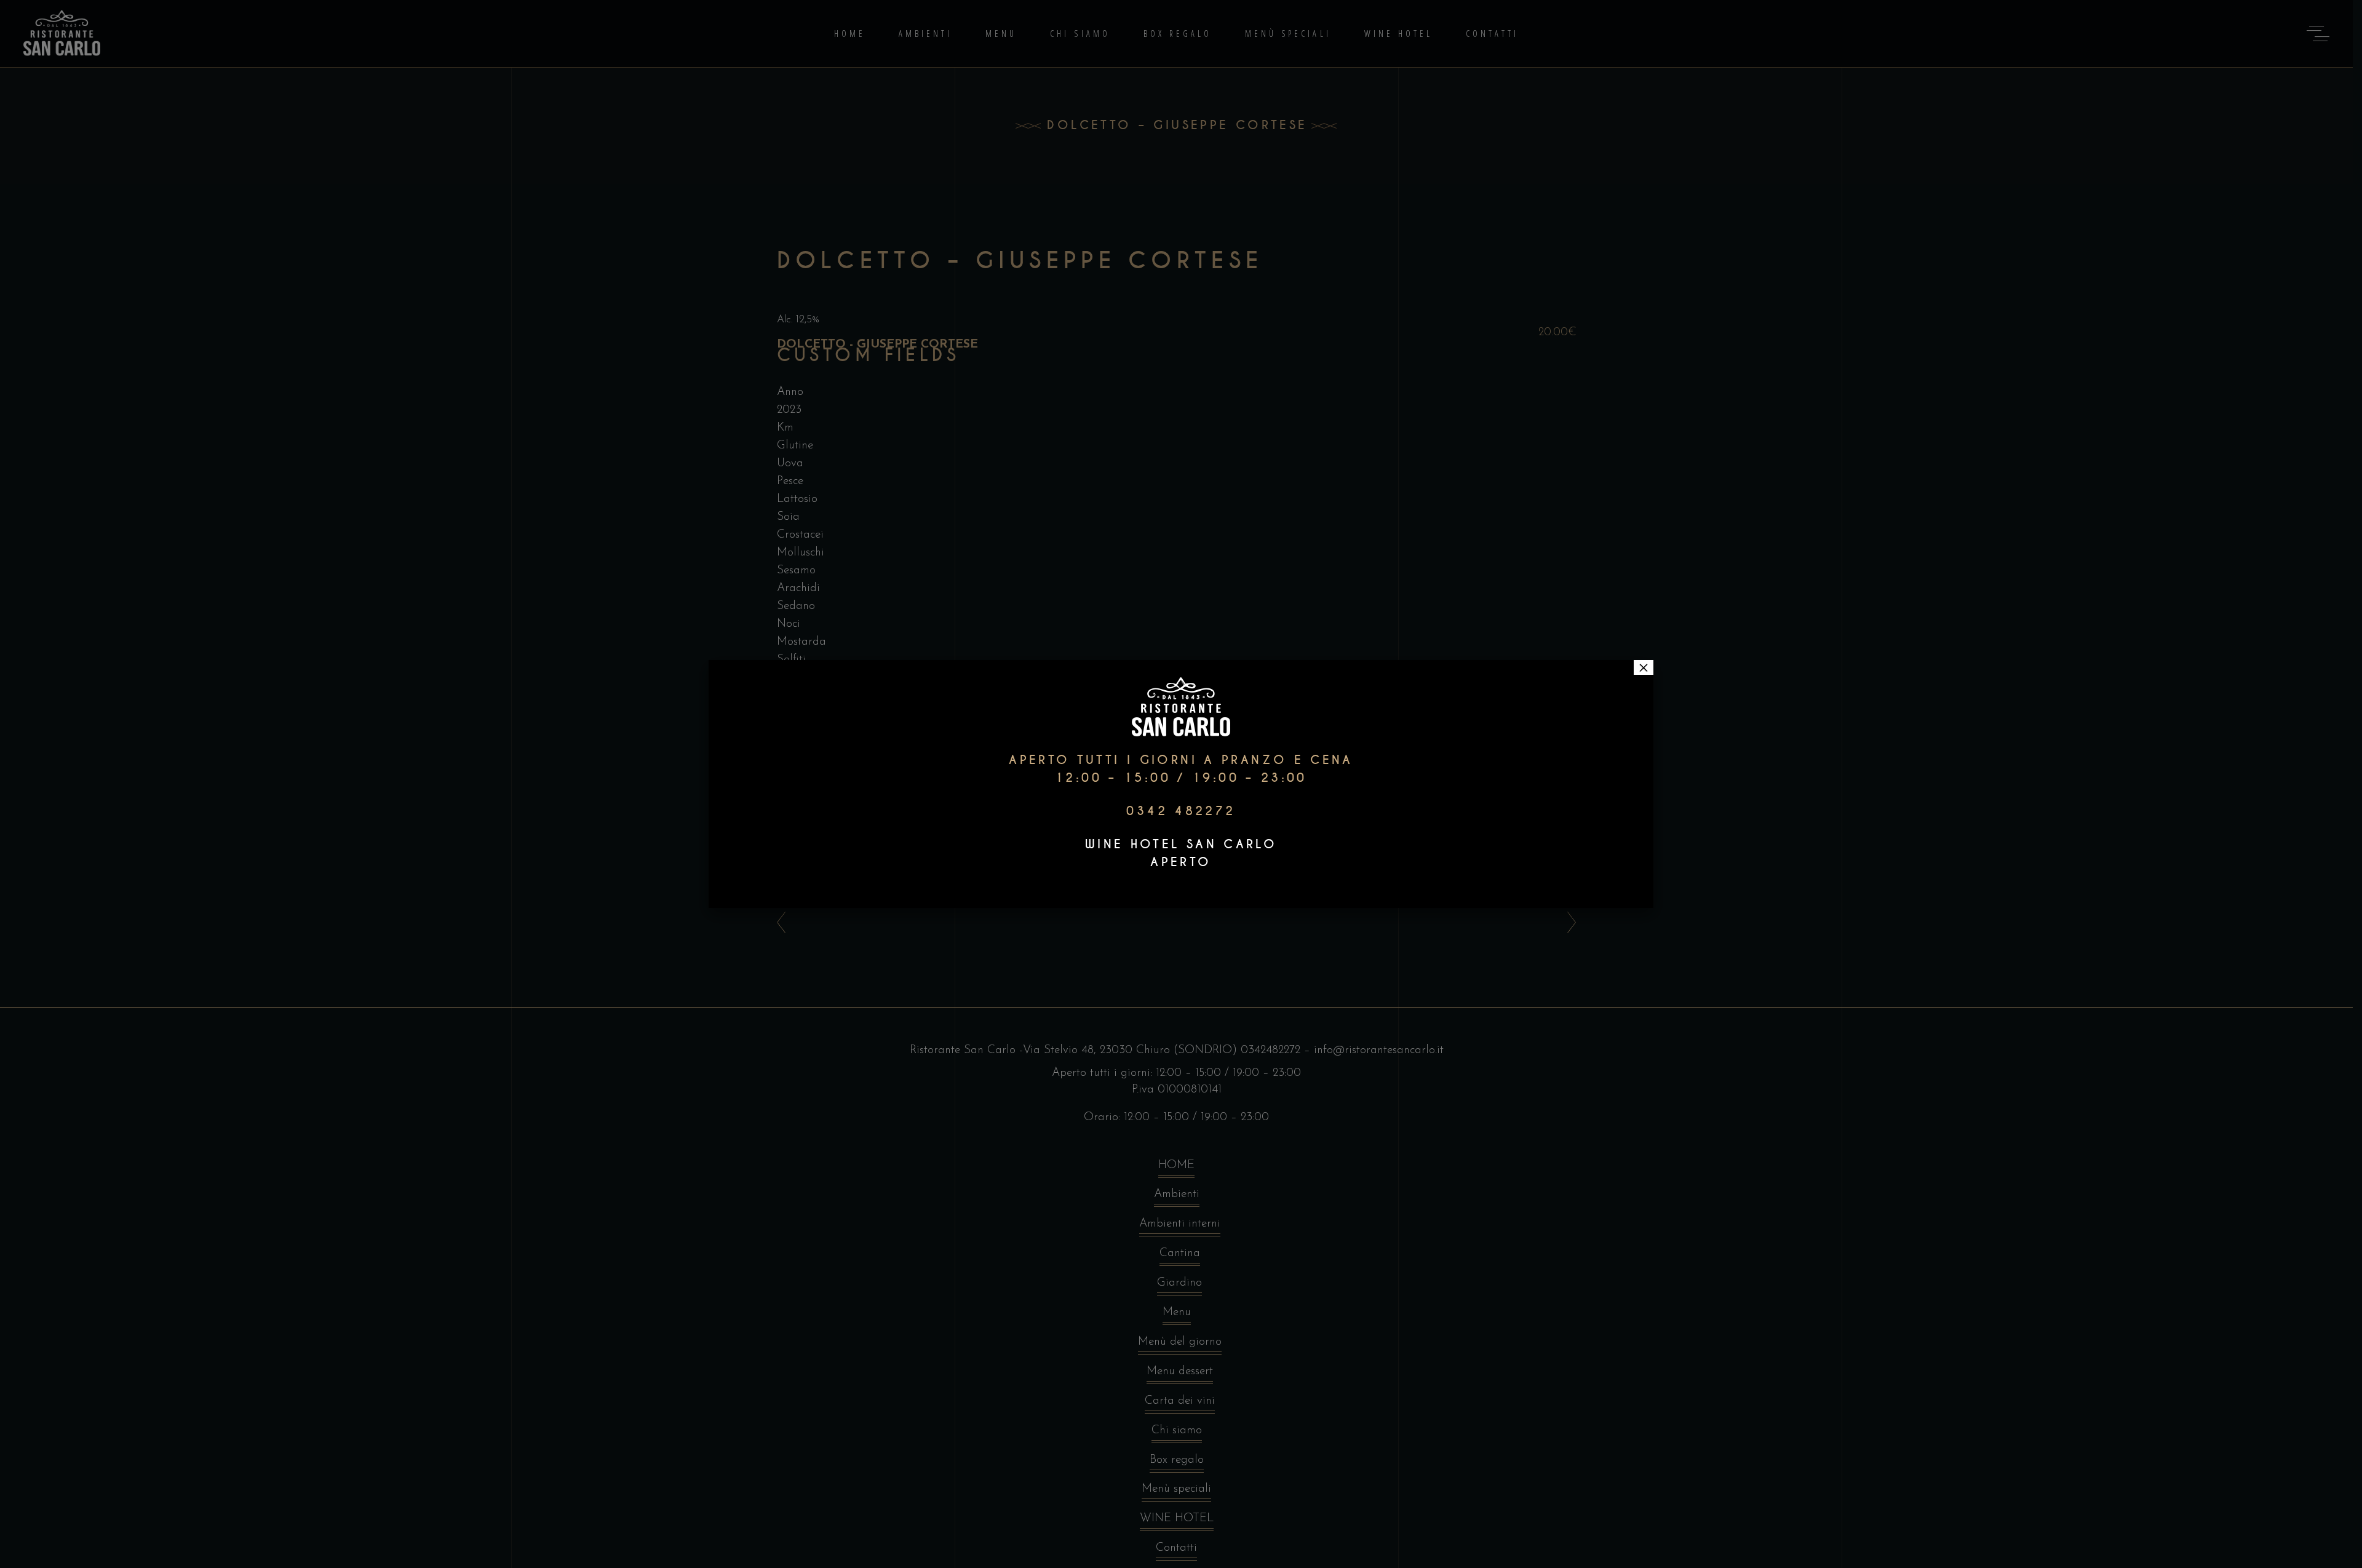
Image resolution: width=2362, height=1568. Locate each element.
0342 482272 (1181, 811)
